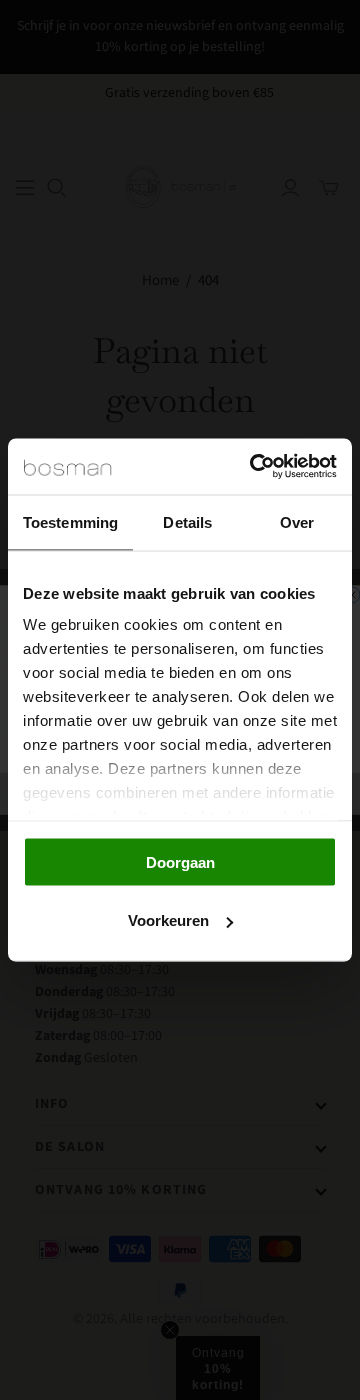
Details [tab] (187, 521)
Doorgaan (180, 861)
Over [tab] (297, 521)
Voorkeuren (168, 920)
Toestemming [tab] (70, 521)
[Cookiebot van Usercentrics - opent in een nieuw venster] (254, 467)
